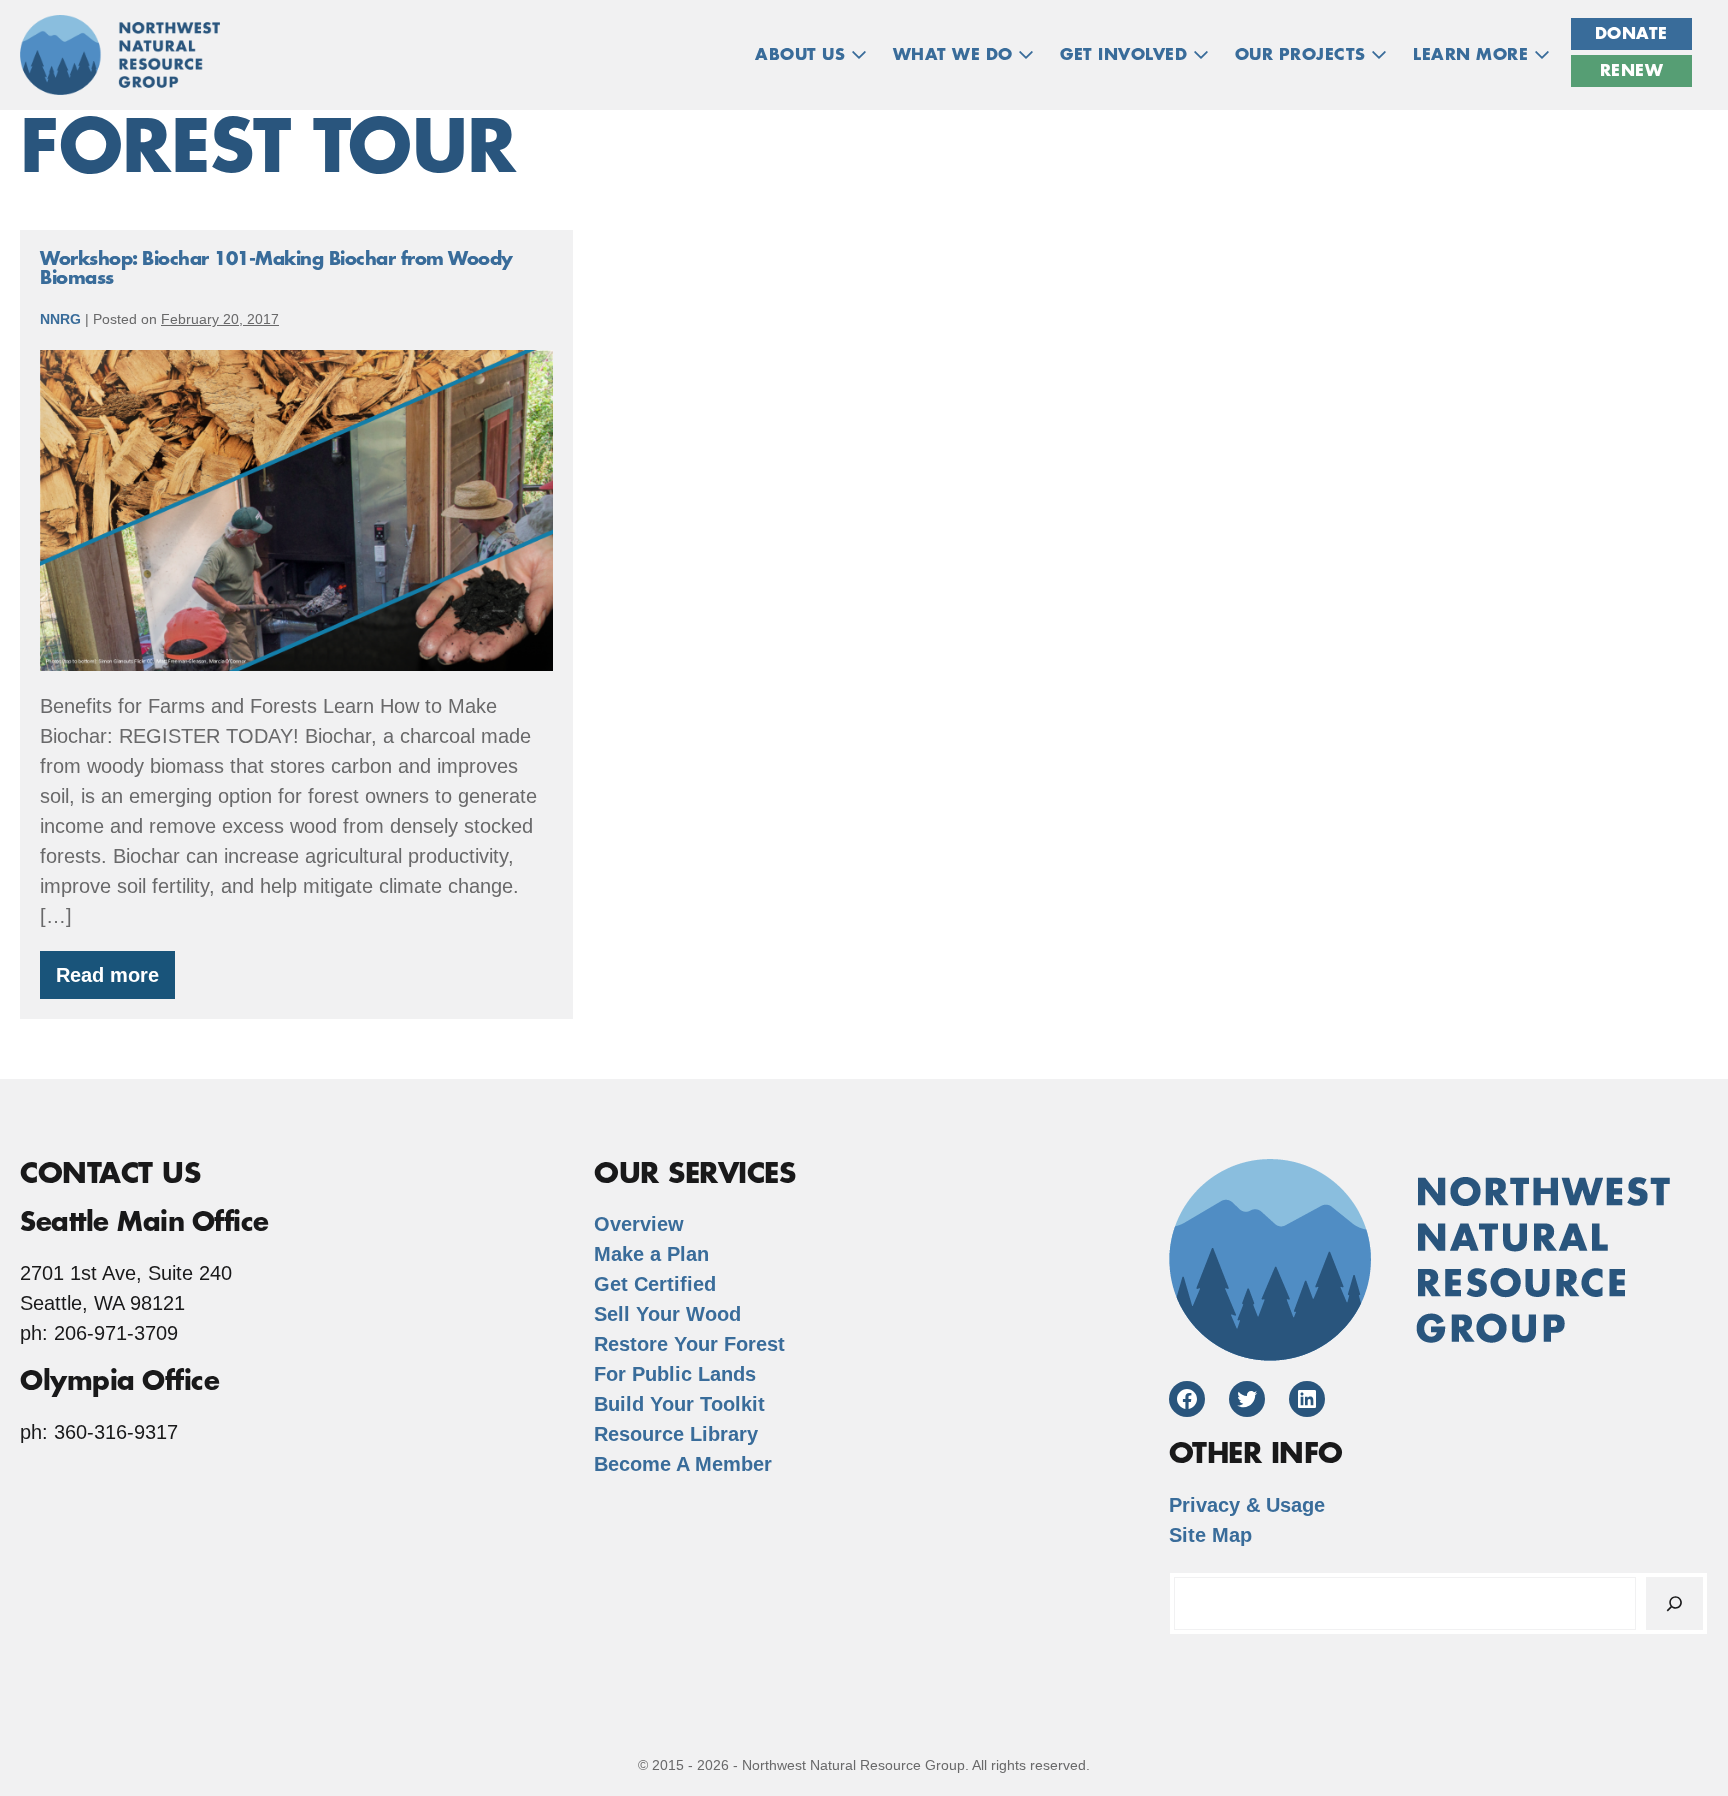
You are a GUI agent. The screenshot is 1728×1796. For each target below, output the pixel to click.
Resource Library (676, 1434)
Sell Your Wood (667, 1314)
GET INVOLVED (1126, 55)
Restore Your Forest (689, 1344)
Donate (1631, 34)
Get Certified (655, 1284)
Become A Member (683, 1464)
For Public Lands (675, 1374)
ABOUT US (803, 55)
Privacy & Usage (1247, 1505)
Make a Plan (651, 1254)
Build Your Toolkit (679, 1404)
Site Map (1210, 1535)
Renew (1632, 71)
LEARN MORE (1473, 55)
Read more (115, 981)
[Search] (1674, 1603)
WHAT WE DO (956, 55)
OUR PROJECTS (1303, 55)
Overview (639, 1224)
